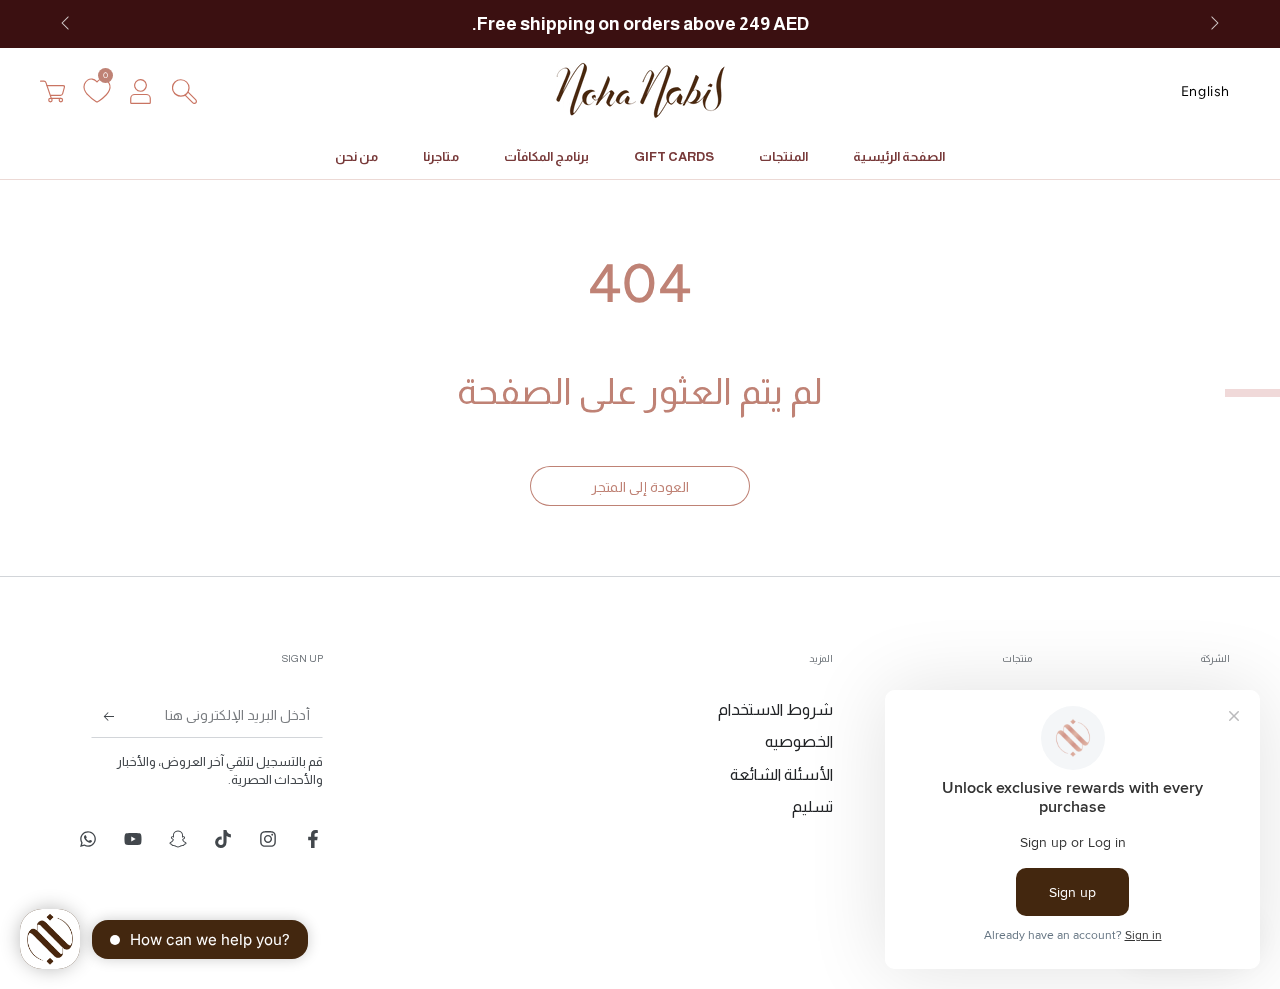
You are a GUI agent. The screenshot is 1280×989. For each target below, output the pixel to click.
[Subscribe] (117, 715)
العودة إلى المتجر (640, 487)
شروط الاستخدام (775, 709)
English (1205, 91)
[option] (1205, 91)
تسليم (812, 806)
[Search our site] (184, 91)
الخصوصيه (799, 741)
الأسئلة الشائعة (781, 774)
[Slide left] (67, 24)
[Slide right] (1213, 24)
